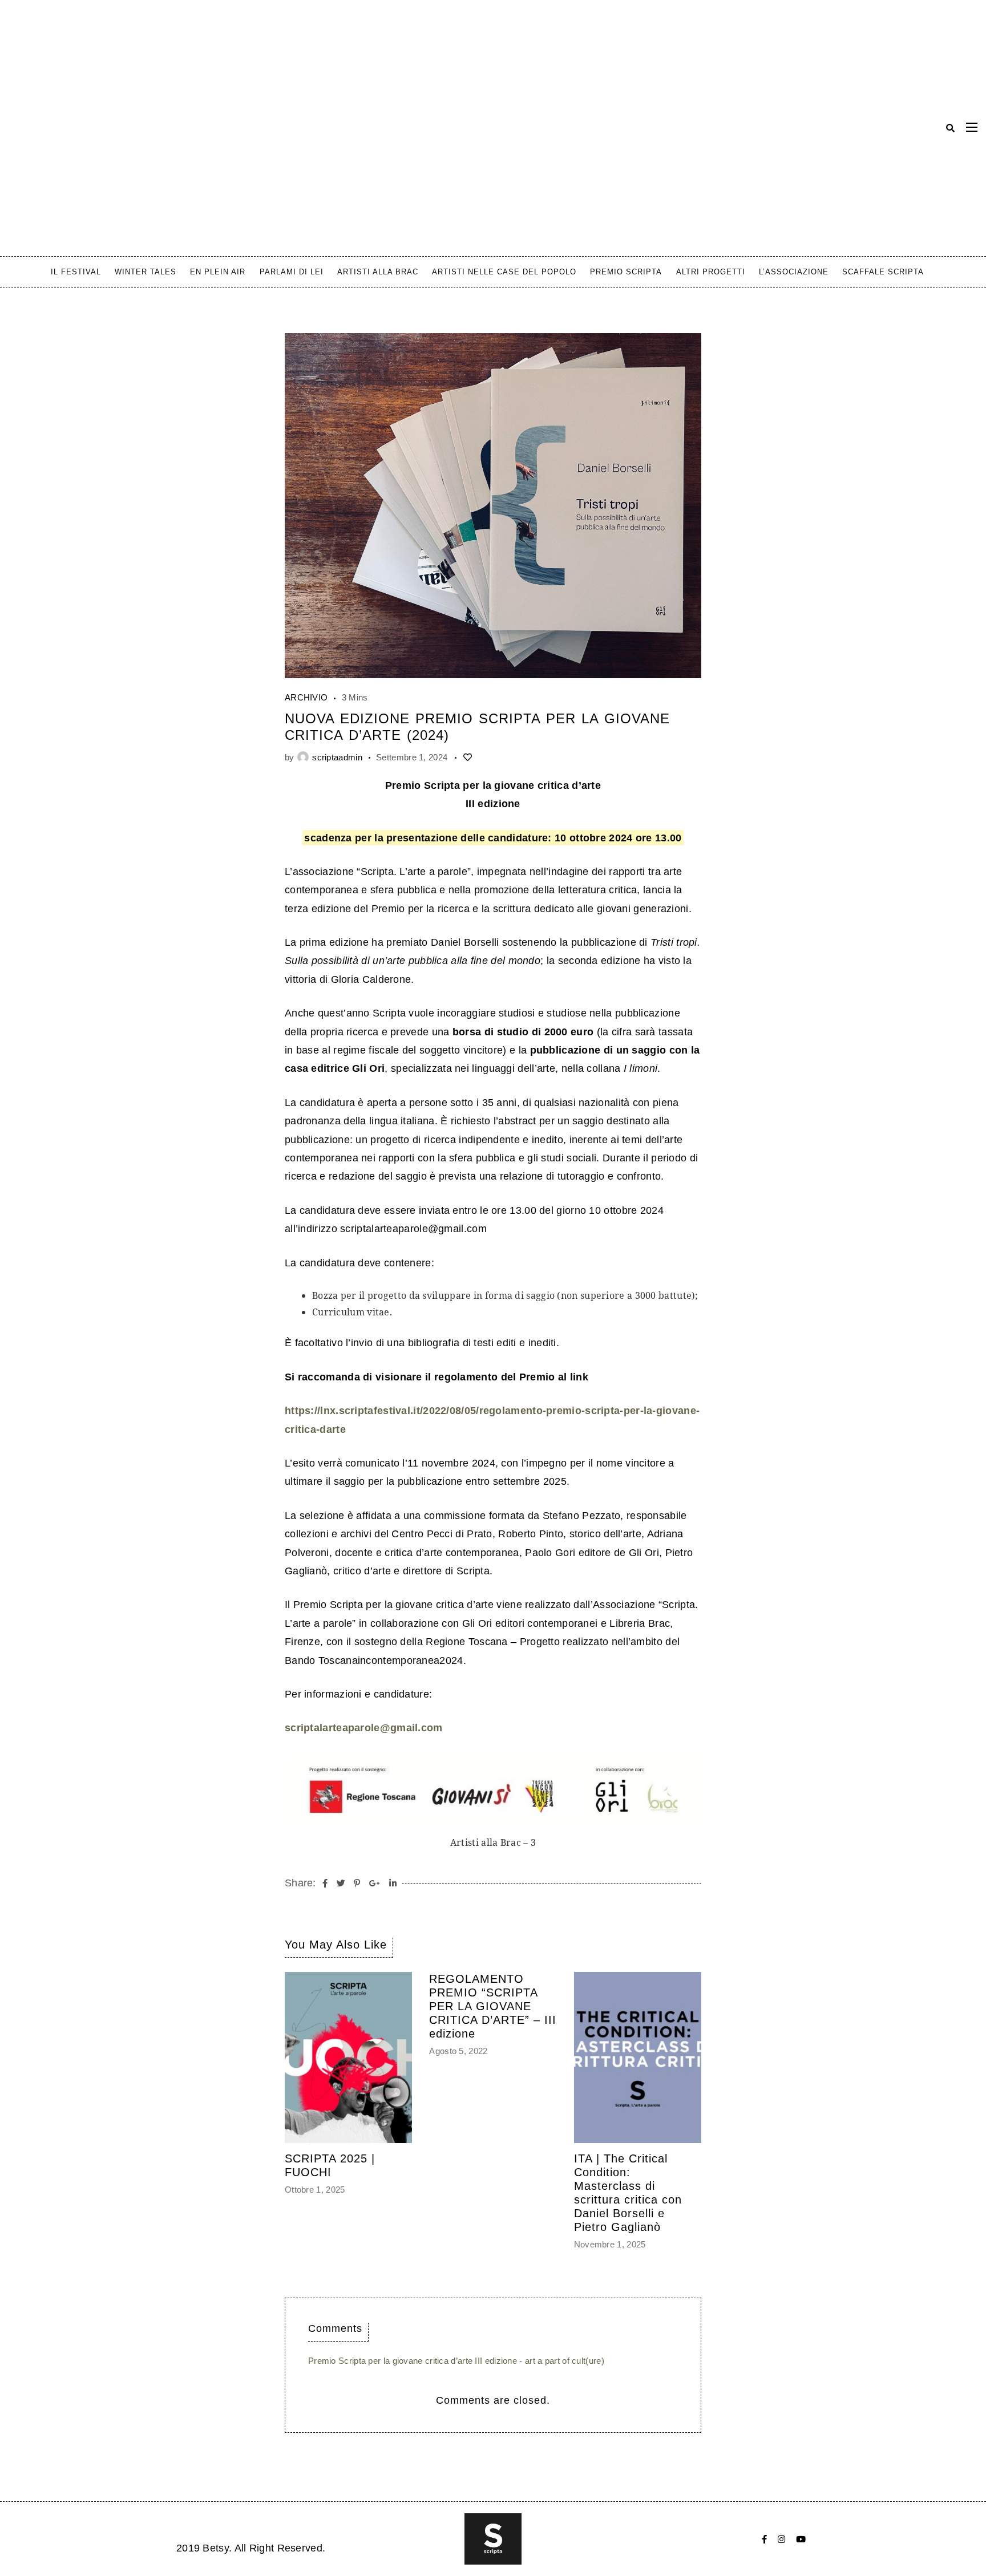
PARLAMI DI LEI (292, 272)
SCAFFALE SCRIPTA (883, 272)
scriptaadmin (337, 757)
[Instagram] (781, 2539)
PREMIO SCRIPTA (626, 272)
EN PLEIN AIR (218, 272)
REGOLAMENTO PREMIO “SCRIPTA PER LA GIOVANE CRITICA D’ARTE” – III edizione (493, 2006)
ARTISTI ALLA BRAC (378, 272)
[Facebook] (764, 2539)
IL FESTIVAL (76, 272)
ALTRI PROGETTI (711, 272)
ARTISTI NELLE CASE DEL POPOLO (504, 272)
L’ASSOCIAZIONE (794, 272)
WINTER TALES (146, 272)
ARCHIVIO (306, 697)
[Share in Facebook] (325, 1884)
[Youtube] (801, 2539)
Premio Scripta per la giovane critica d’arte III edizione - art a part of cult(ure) (456, 2361)
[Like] (467, 757)
